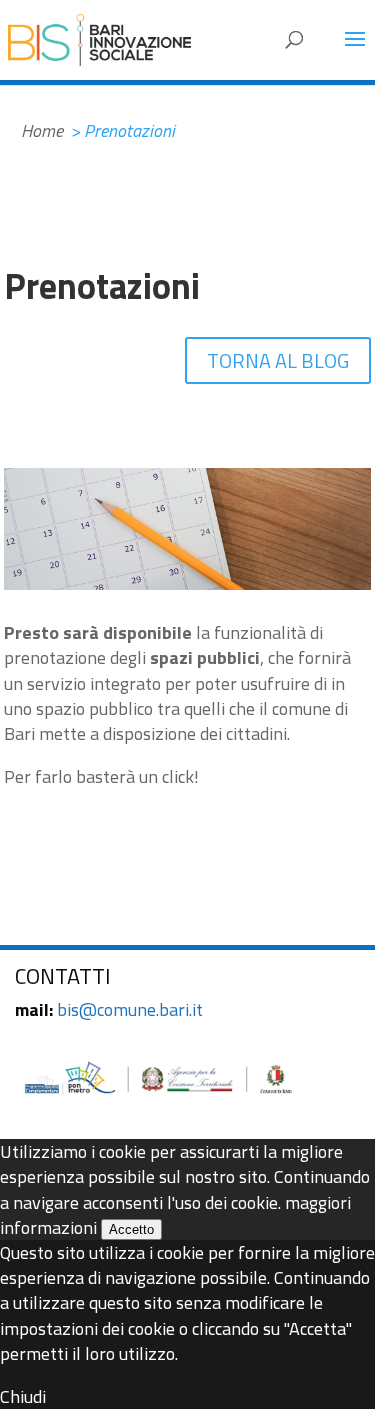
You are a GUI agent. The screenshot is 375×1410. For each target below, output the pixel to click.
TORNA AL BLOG (278, 360)
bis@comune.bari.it (130, 1009)
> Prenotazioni (122, 130)
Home (42, 130)
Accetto (131, 1229)
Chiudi (23, 1396)
